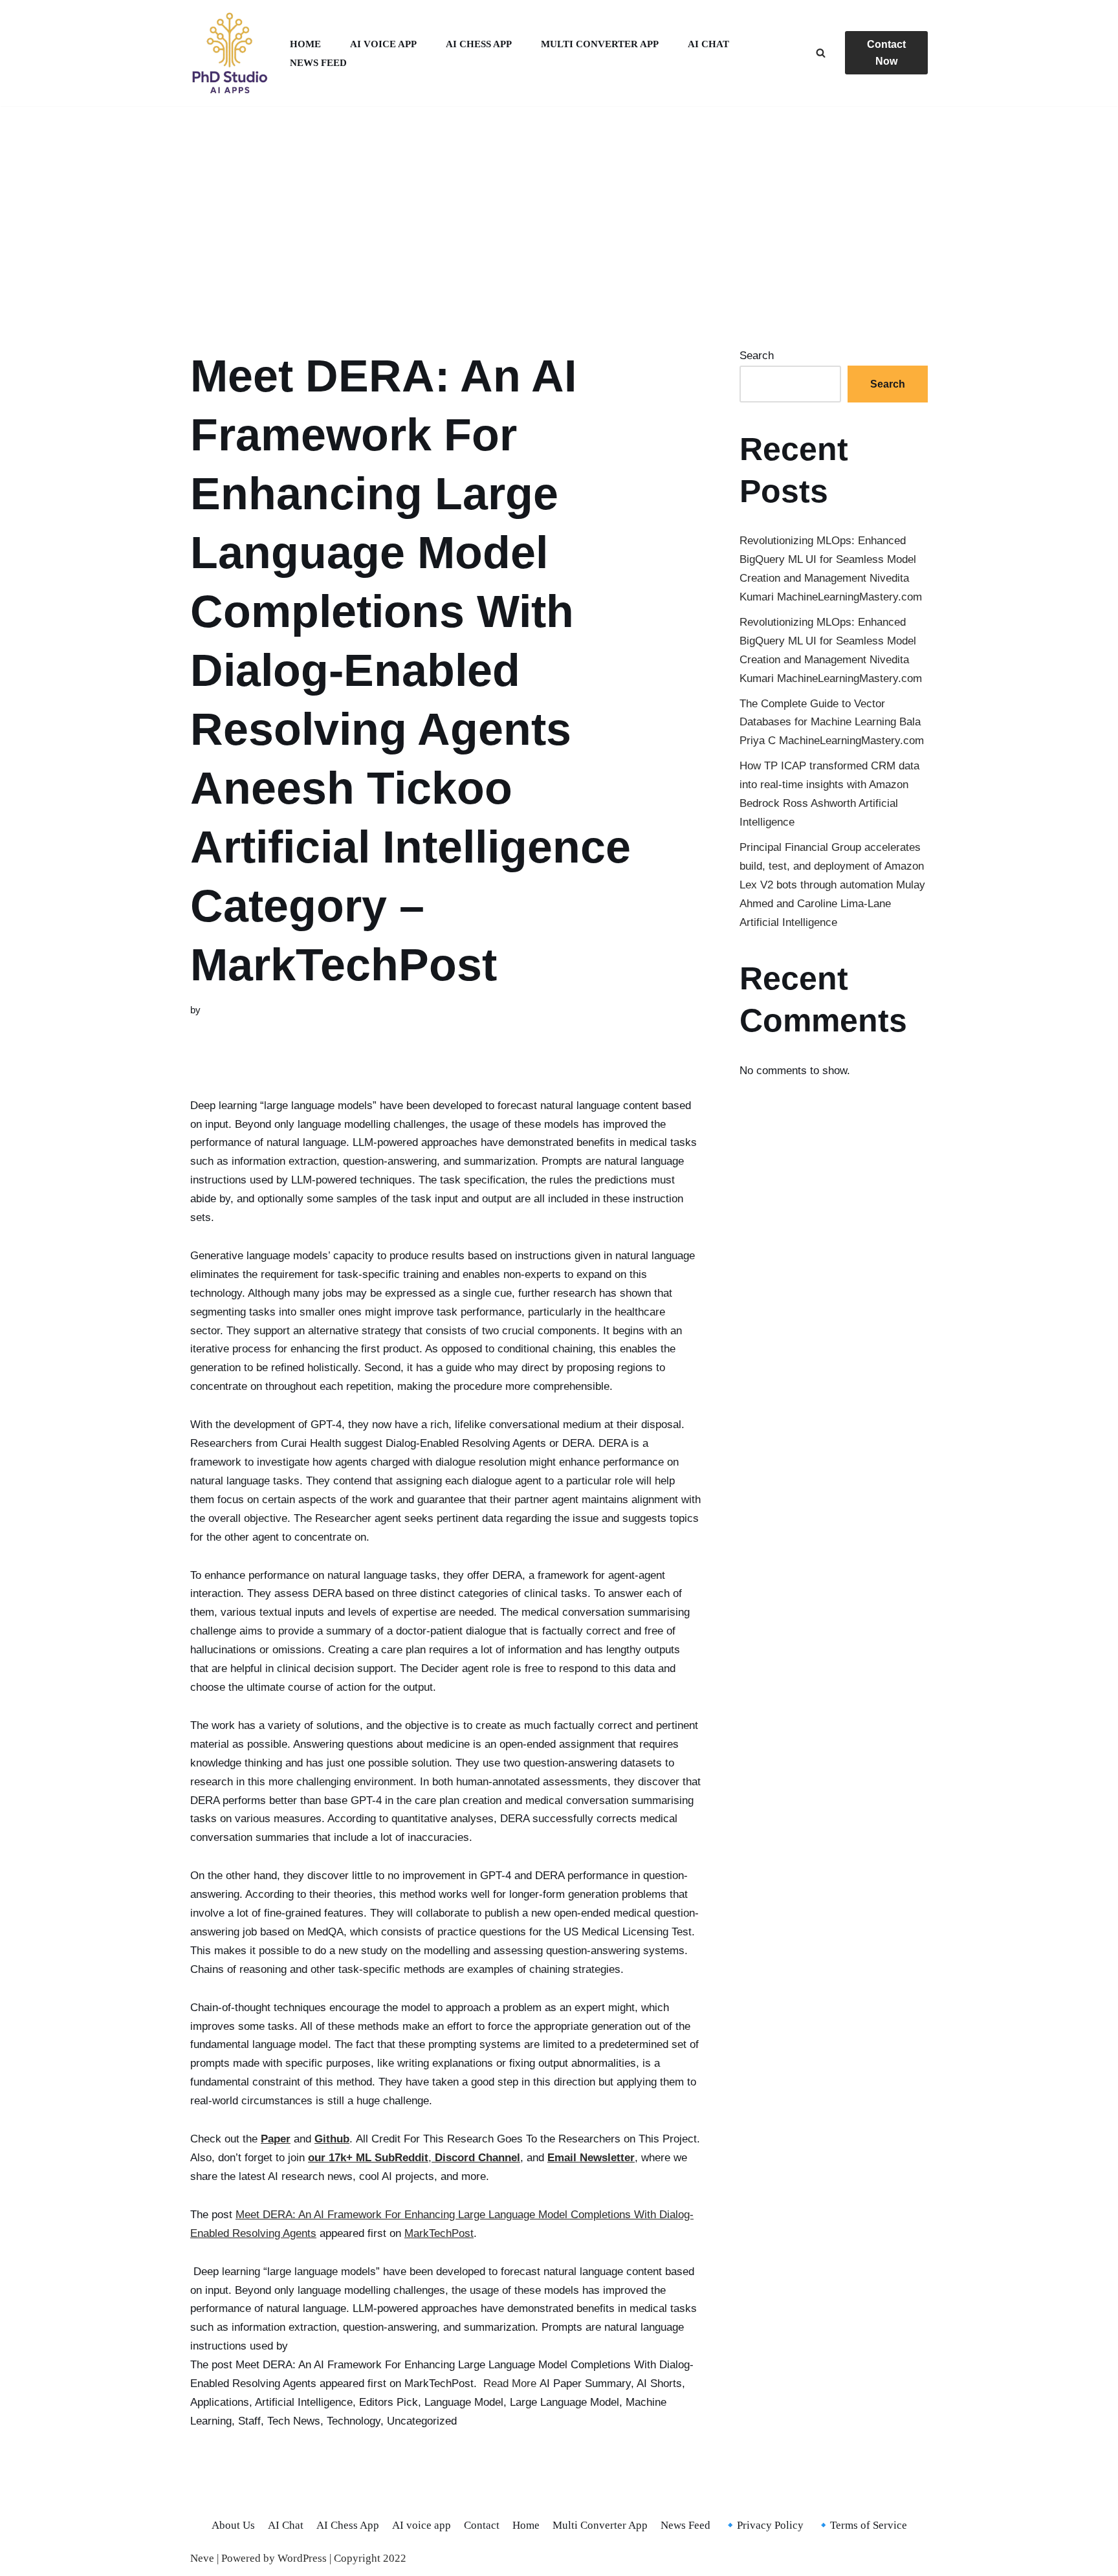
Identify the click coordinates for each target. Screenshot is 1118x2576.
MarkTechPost (439, 2233)
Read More (510, 2383)
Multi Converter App (600, 44)
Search (757, 356)
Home (305, 44)
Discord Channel (477, 2158)
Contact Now (886, 53)
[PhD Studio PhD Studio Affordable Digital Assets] (229, 53)
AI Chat (708, 44)
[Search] (821, 53)
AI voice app (383, 44)
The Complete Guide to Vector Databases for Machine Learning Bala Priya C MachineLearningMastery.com (832, 722)
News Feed (318, 62)
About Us (233, 2525)
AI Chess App (479, 44)
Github (332, 2139)
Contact (482, 2525)
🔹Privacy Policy (763, 2525)
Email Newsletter (591, 2158)
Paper (276, 2139)
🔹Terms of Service (862, 2525)
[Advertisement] (559, 211)
